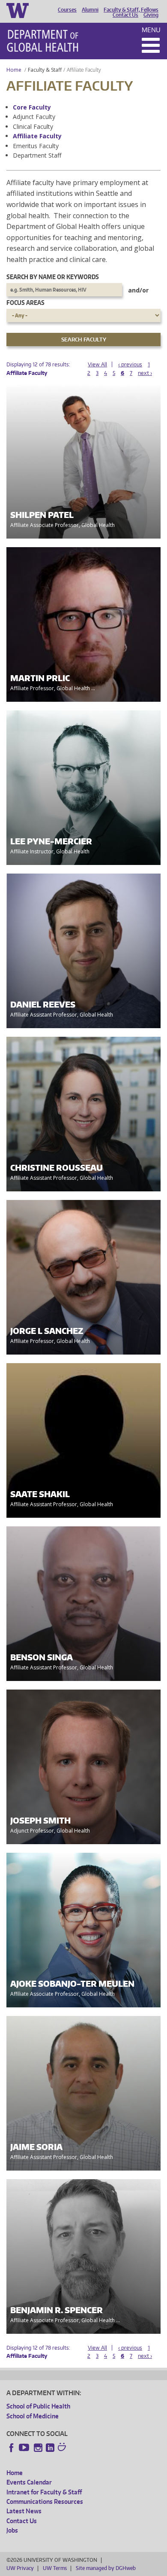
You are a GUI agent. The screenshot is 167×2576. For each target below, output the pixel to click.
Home (14, 70)
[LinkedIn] (50, 2448)
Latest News (24, 2511)
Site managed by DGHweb (106, 2568)
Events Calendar (29, 2482)
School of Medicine (33, 2416)
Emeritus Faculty (36, 146)
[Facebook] (12, 2448)
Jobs (12, 2530)
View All (97, 364)
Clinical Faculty (33, 126)
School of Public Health (38, 2406)
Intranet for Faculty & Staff (44, 2492)
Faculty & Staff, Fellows (131, 10)
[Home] (43, 41)
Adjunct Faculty (34, 117)
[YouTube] (25, 2448)
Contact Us (125, 15)
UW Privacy (20, 2568)
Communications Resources (45, 2501)
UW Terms (55, 2568)
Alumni (90, 10)
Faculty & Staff (45, 70)
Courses (67, 10)
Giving (151, 15)
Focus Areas (25, 303)
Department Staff (37, 155)
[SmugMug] (63, 2448)
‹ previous (130, 364)
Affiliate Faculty (37, 136)
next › (145, 373)
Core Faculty (32, 107)
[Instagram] (38, 2448)
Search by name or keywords (53, 277)
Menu (151, 30)
